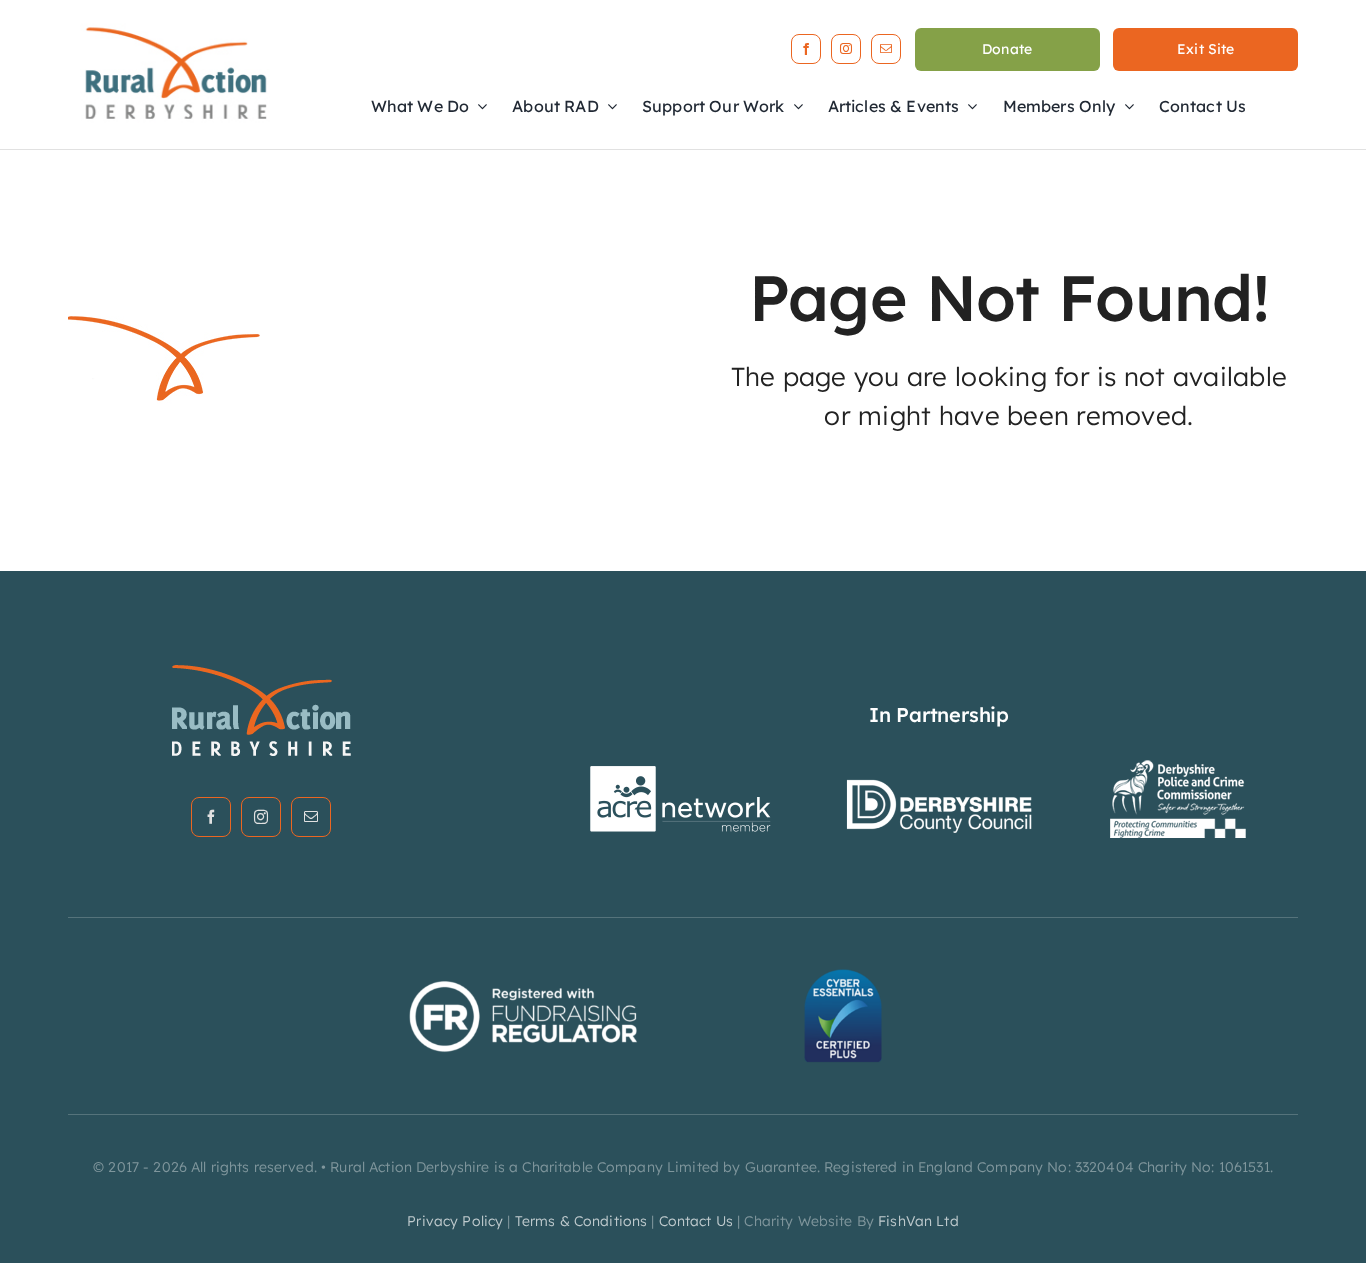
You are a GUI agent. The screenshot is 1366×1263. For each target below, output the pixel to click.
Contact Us (696, 1221)
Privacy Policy (455, 1221)
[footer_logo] (260, 671)
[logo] (175, 24)
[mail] (886, 49)
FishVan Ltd (918, 1221)
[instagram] (846, 49)
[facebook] (806, 49)
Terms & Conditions (581, 1221)
